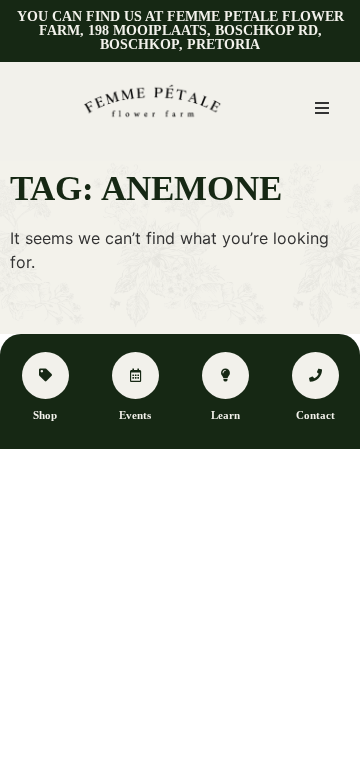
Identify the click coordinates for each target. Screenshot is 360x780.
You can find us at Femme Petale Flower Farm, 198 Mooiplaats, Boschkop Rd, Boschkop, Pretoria (180, 30)
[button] (322, 108)
